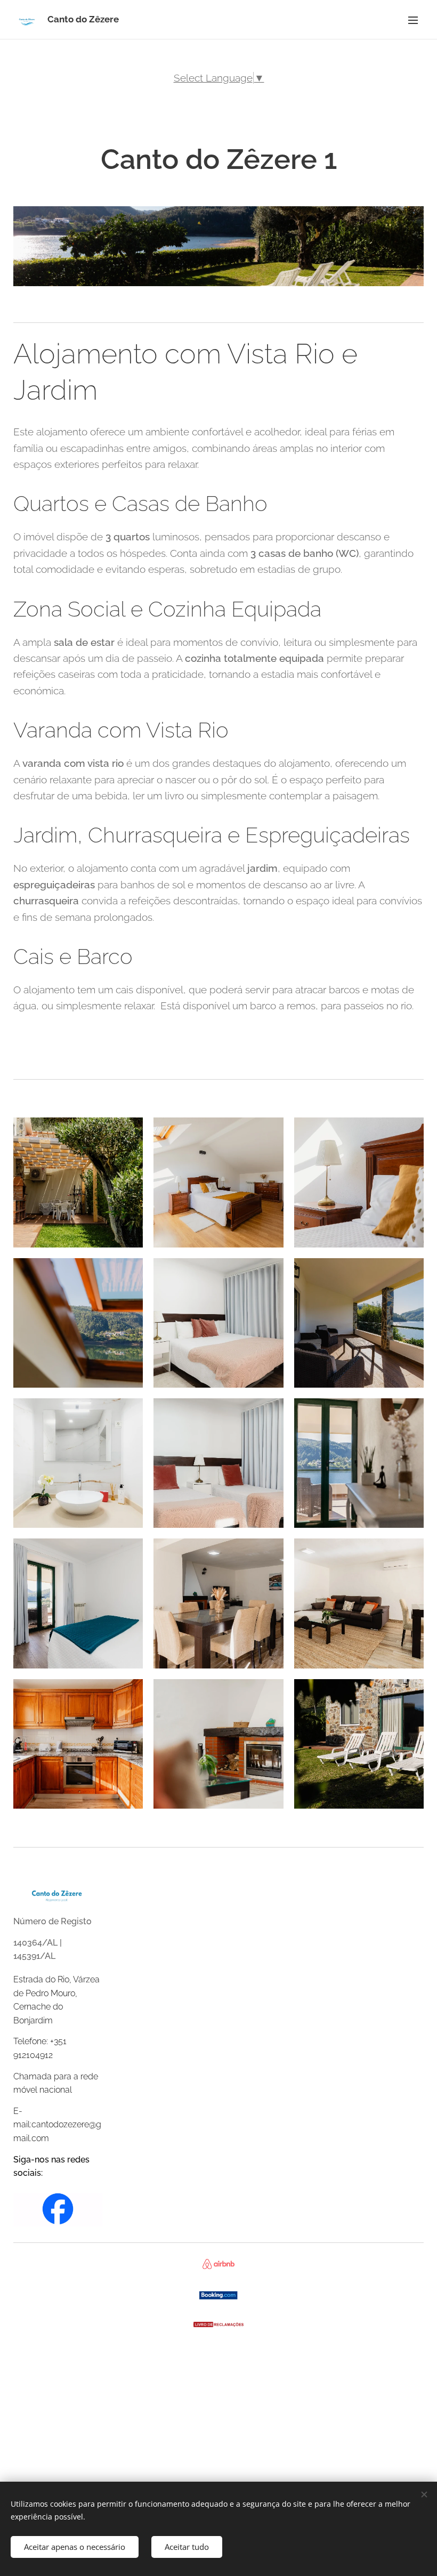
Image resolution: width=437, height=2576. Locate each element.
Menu (413, 20)
